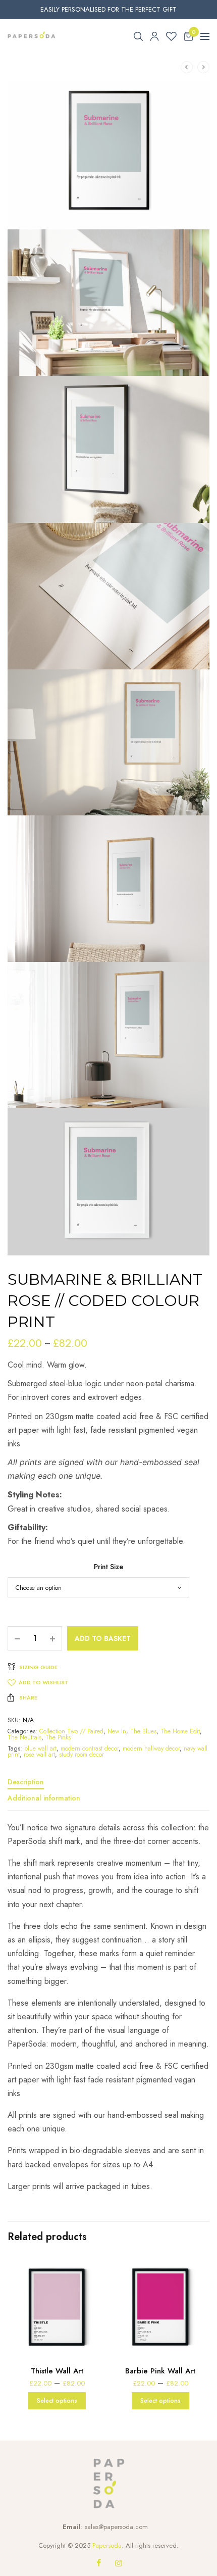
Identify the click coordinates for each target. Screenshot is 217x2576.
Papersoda (107, 2545)
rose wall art (39, 1755)
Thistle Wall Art (57, 2371)
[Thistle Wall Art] (57, 2306)
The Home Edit (180, 1731)
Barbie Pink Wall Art (160, 2371)
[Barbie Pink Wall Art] (160, 2306)
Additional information (44, 1799)
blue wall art (40, 1748)
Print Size (108, 1567)
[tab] (108, 1786)
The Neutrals (24, 1737)
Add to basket (103, 1638)
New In (117, 1731)
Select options (57, 2401)
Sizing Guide (38, 1667)
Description (26, 1783)
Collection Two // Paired (71, 1731)
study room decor (82, 1755)
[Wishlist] (171, 36)
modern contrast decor (90, 1748)
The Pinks (58, 1737)
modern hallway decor (151, 1748)
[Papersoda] (32, 36)
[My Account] (154, 36)
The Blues (143, 1731)
